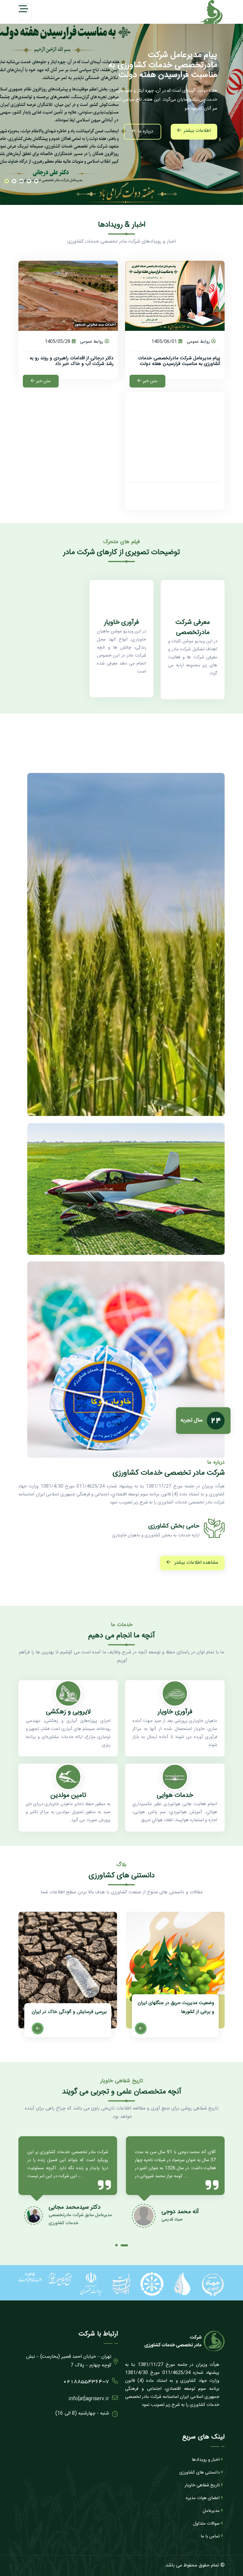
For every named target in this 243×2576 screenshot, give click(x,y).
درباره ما (145, 131)
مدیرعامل (211, 2511)
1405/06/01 (164, 342)
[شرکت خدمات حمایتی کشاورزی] (152, 2284)
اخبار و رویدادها (206, 2460)
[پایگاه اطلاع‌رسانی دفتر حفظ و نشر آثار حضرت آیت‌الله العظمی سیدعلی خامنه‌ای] (30, 2278)
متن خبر (150, 381)
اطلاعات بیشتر (197, 131)
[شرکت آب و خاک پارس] (182, 2284)
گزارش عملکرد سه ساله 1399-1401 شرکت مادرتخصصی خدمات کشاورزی (179, 2007)
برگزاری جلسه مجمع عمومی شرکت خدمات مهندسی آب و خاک (180, 492)
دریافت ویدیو (196, 684)
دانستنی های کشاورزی (199, 2473)
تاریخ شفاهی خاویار (202, 2485)
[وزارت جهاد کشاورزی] (213, 2284)
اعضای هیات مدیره (203, 2498)
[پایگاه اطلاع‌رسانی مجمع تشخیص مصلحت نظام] (61, 2279)
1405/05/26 (164, 473)
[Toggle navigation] (25, 12)
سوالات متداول (206, 2524)
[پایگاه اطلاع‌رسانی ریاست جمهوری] (91, 2284)
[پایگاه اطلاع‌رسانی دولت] (122, 2284)
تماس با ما (210, 2536)
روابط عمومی (198, 342)
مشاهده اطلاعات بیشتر (196, 1563)
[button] (7, 182)
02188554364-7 (86, 2382)
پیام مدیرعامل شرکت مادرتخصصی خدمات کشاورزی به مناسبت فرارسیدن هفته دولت (179, 361)
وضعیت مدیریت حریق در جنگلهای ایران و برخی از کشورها (68, 2007)
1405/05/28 (57, 342)
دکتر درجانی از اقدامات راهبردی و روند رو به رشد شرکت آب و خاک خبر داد (72, 361)
